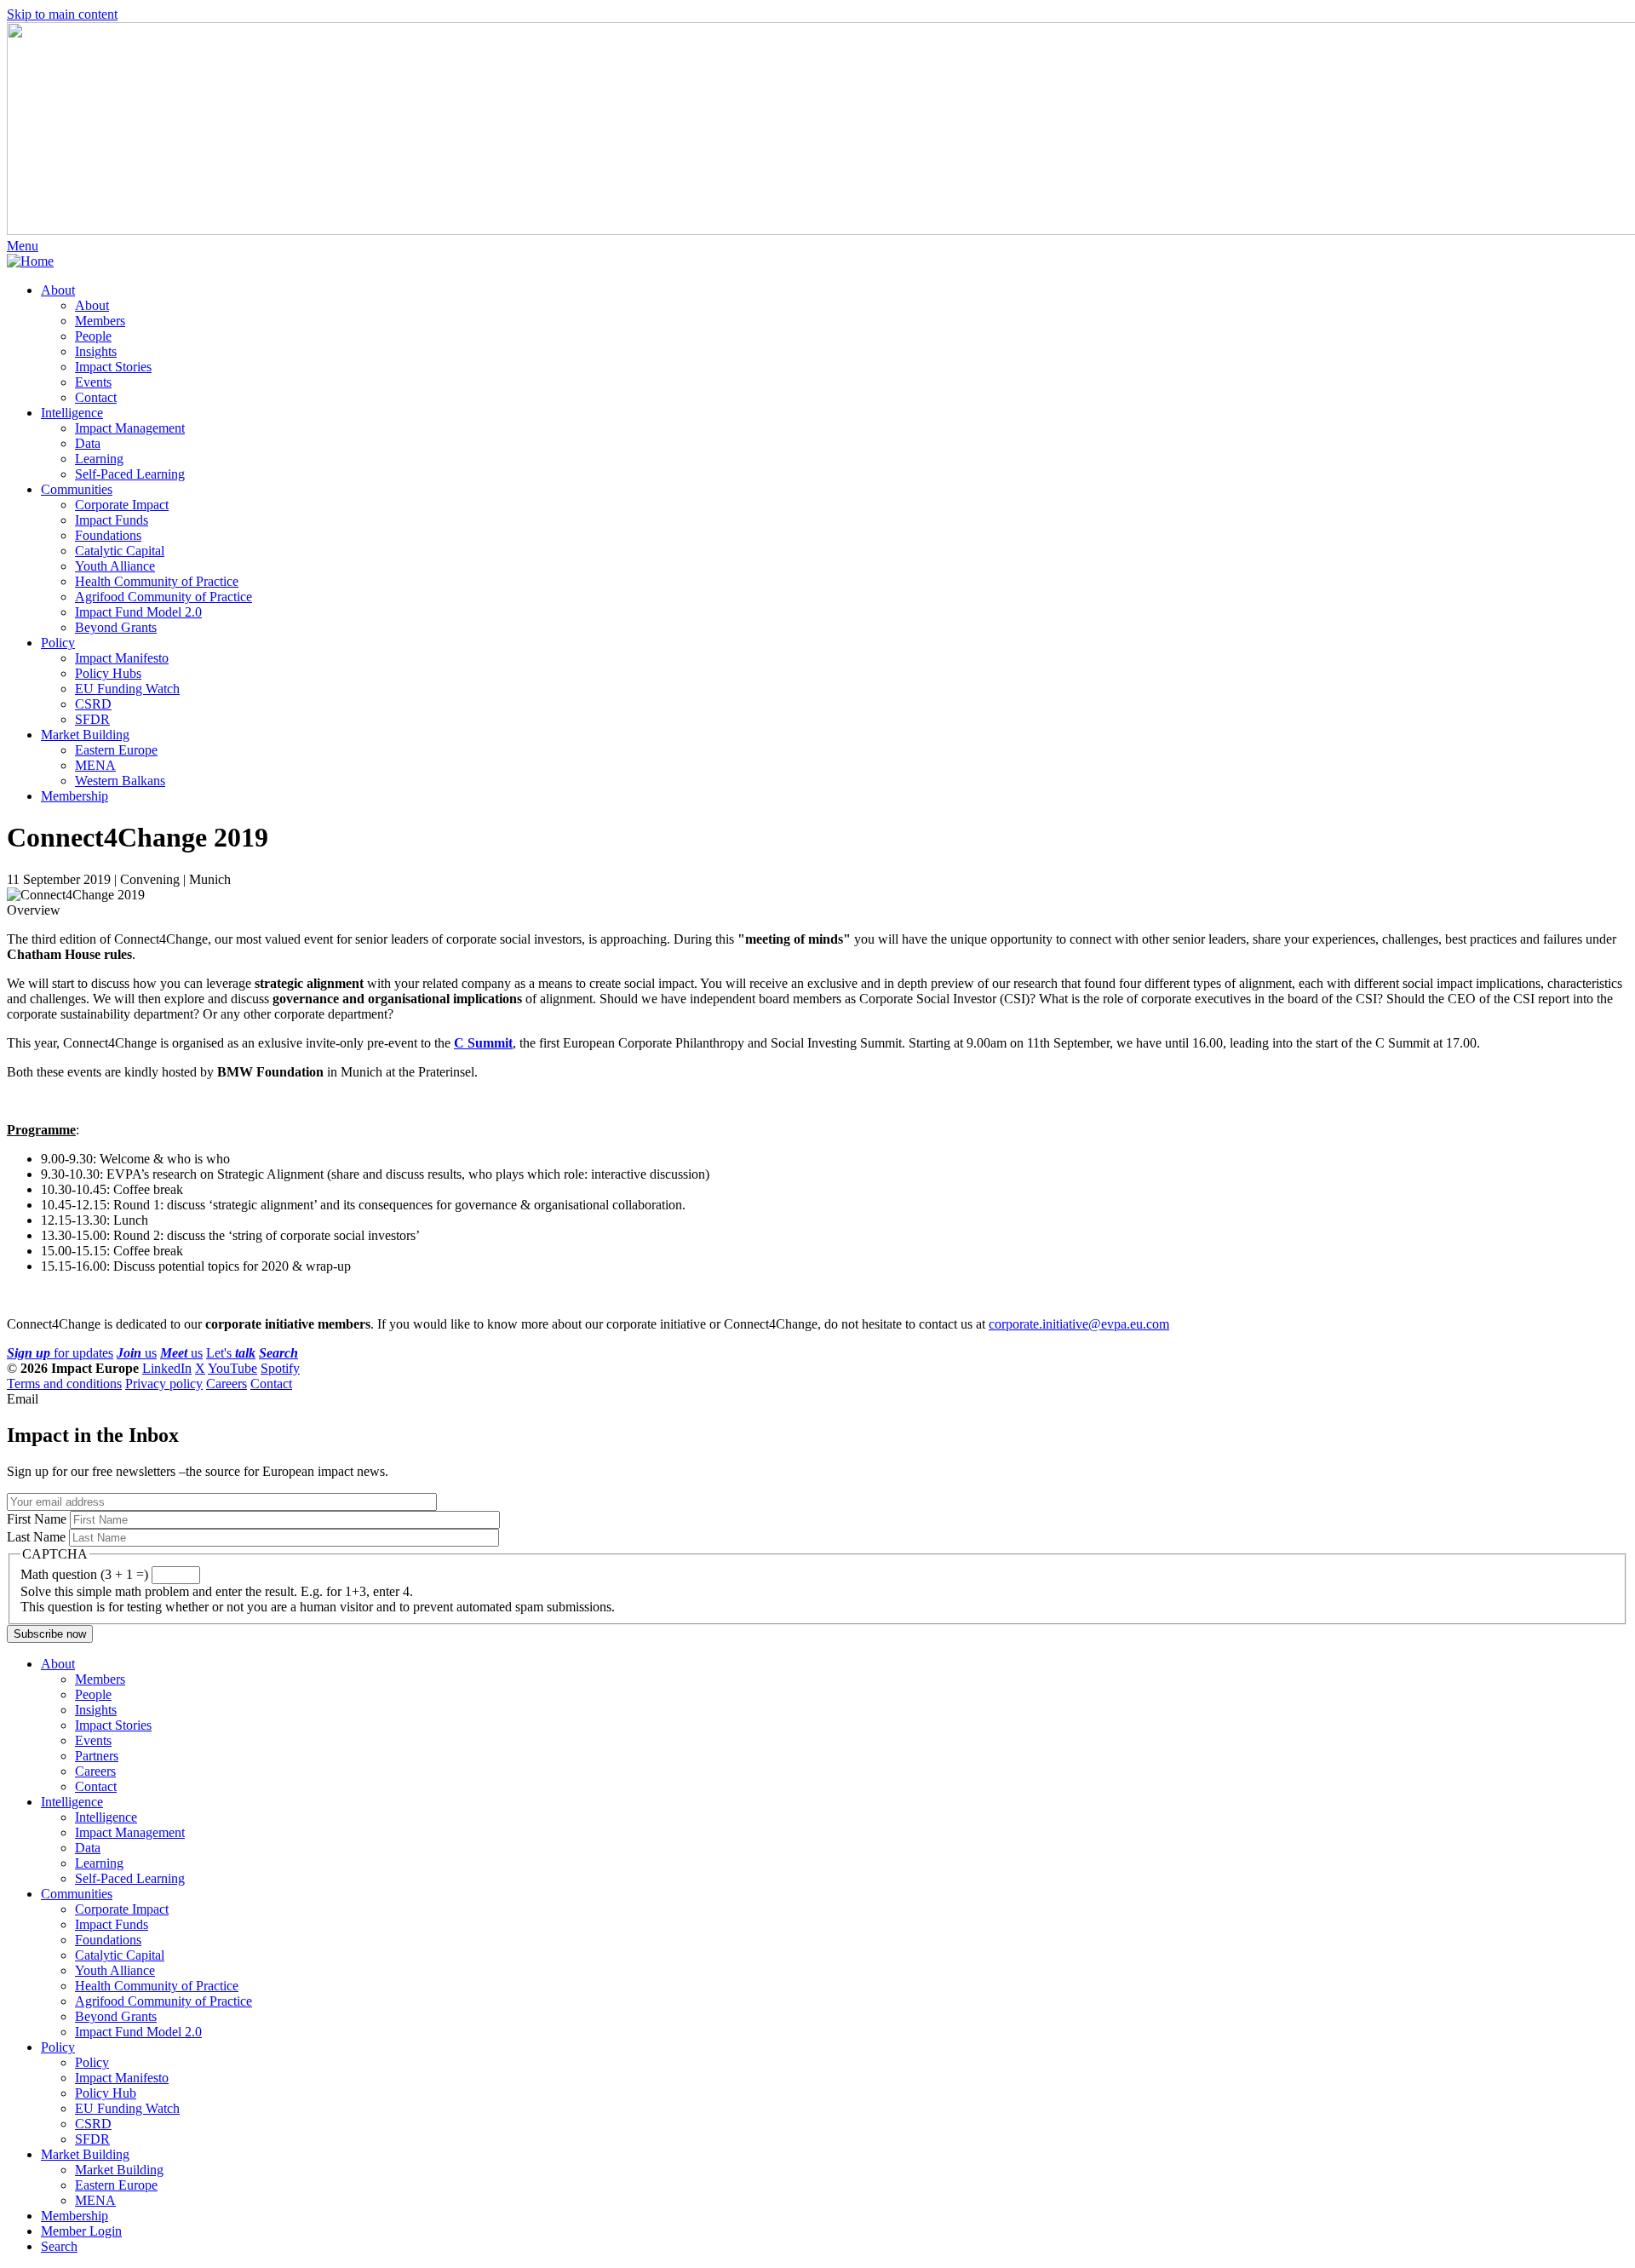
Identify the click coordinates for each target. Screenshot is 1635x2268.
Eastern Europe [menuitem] (116, 750)
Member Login (81, 2231)
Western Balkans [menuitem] (120, 781)
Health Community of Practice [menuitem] (157, 581)
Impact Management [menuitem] (130, 428)
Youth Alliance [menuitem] (115, 566)
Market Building (85, 2154)
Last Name (36, 1537)
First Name (37, 1519)
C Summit (483, 1043)
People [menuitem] (93, 336)
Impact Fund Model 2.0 (138, 2032)
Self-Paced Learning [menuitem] (130, 474)
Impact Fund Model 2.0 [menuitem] (138, 612)
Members (100, 1679)
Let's (231, 1353)
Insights (96, 1710)
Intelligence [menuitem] (72, 413)
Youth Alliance (115, 1970)
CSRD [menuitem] (93, 704)
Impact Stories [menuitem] (113, 367)
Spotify (280, 1368)
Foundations (108, 1940)
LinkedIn (167, 1368)
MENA (95, 2200)
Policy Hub (106, 2093)
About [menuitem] (58, 290)
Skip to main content (62, 14)
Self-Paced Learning (130, 1878)
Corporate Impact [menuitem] (122, 505)
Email (23, 1399)
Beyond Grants (116, 2016)
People (93, 1694)
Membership (75, 2216)
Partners (97, 1756)
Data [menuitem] (88, 443)
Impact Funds (112, 1924)
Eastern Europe (116, 2185)
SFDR (92, 2139)
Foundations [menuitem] (108, 535)
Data (88, 1848)
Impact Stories (113, 1725)
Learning (99, 1863)
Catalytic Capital (120, 1955)
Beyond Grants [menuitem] (116, 627)
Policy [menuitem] (58, 643)
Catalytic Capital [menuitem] (120, 551)
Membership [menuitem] (75, 796)
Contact (271, 1384)
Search (59, 2246)
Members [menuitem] (100, 321)
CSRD (93, 2124)
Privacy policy (164, 1384)
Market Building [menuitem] (85, 735)
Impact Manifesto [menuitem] (122, 658)
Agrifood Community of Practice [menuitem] (163, 597)
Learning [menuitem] (99, 459)
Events (93, 1740)
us (137, 1353)
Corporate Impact (122, 1909)
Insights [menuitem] (96, 351)
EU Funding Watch (127, 2108)
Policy (58, 2047)
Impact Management (130, 1832)
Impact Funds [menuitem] (112, 520)
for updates (60, 1353)
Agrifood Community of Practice (163, 2001)
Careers (227, 1384)
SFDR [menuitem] (92, 719)
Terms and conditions (64, 1384)
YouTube (232, 1368)
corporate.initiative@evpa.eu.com (1079, 1324)
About (58, 1664)
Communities (77, 1894)
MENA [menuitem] (95, 765)
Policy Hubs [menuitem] (108, 673)
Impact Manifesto (122, 2078)
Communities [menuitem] (77, 489)
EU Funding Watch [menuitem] (127, 689)
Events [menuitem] (93, 382)
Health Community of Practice (157, 1986)
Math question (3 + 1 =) (84, 1574)
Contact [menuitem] (96, 397)
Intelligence (72, 1802)
